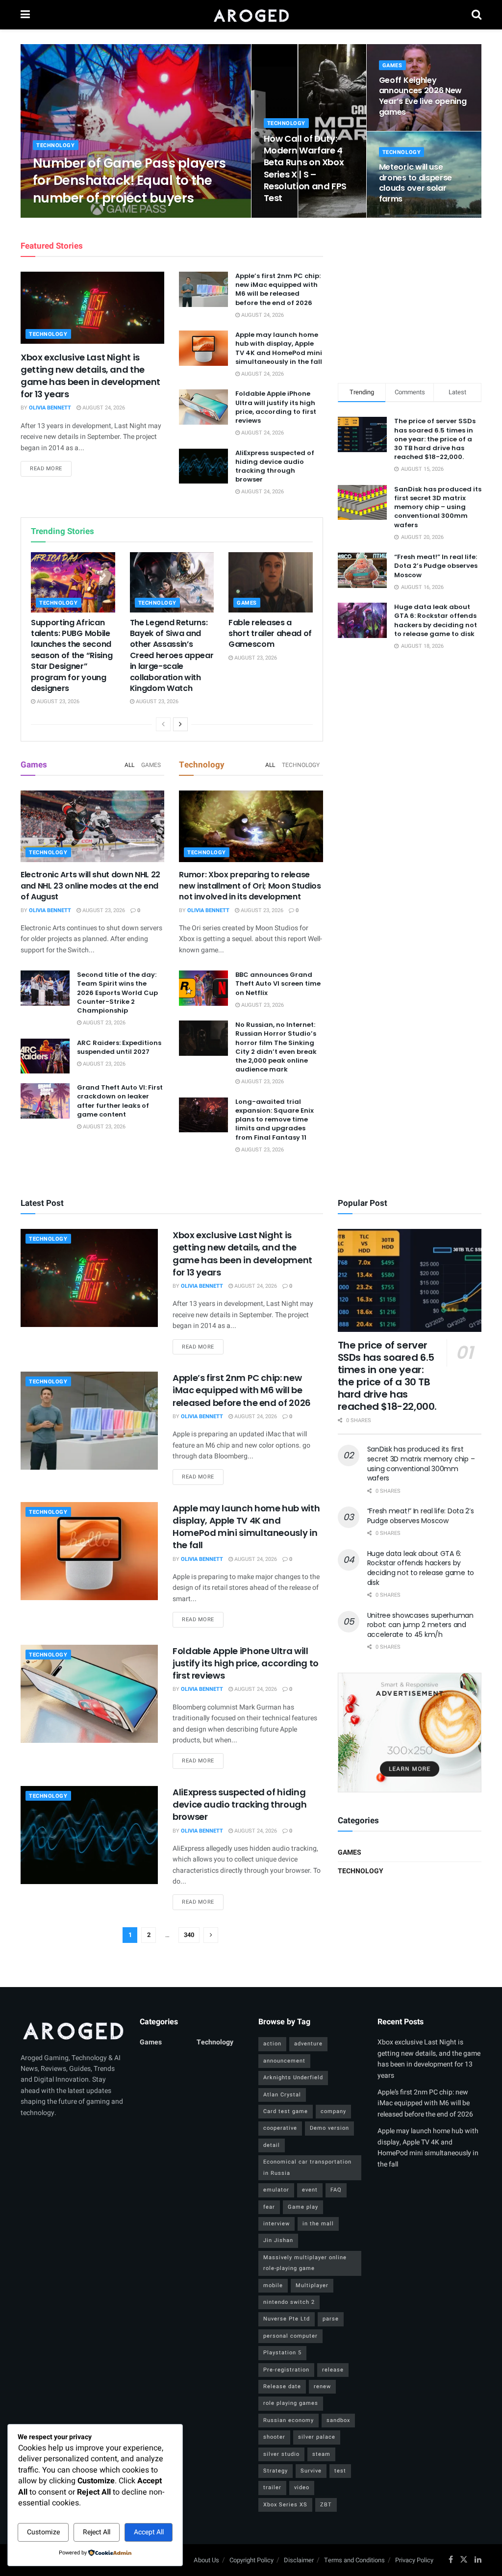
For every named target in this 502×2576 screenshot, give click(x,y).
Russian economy (289, 2420)
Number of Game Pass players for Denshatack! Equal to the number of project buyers (129, 180)
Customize (43, 2532)
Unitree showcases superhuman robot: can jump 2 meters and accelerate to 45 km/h (420, 1625)
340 (189, 1935)
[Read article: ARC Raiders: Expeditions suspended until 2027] (45, 1056)
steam (321, 2454)
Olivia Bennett (62, 217)
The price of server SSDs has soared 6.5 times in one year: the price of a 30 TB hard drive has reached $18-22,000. (435, 439)
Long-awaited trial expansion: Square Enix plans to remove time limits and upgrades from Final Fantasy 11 (275, 1120)
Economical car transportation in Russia (307, 2167)
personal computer (290, 2336)
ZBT (326, 2505)
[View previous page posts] (163, 724)
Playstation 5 (282, 2353)
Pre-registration (286, 2370)
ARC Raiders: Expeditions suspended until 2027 (119, 1047)
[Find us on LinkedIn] (478, 2560)
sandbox (338, 2420)
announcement (284, 2061)
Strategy (276, 2471)
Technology (56, 145)
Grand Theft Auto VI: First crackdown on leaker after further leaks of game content (120, 1101)
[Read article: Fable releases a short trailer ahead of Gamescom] (271, 582)
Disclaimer (299, 2560)
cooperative (280, 2128)
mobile (273, 2285)
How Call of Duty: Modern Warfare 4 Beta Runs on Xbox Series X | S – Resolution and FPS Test (305, 168)
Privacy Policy (414, 2560)
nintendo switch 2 (289, 2302)
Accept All (149, 2532)
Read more (51, 468)
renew (322, 2386)
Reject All (97, 2532)
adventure (308, 2044)
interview (276, 2224)
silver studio (281, 2454)
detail (272, 2145)
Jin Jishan (278, 2240)
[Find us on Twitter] (464, 2560)
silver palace (317, 2437)
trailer (272, 2487)
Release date (282, 2386)
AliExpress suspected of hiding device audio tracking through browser (275, 466)
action (272, 2044)
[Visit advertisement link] (410, 1733)
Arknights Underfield (293, 2078)
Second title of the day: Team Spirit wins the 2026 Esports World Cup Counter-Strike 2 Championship (117, 993)
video (302, 2487)
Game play (303, 2207)
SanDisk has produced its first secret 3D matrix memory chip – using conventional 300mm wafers (438, 507)
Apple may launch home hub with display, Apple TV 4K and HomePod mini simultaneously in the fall (279, 348)
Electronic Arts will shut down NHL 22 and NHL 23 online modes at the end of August (90, 886)
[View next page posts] (180, 724)
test (340, 2471)
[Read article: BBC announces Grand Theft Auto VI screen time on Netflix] (203, 988)
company (333, 2111)
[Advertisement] (411, 299)
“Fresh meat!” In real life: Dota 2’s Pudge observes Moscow (436, 566)
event (310, 2190)
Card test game (286, 2111)
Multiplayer (312, 2285)
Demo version (329, 2128)
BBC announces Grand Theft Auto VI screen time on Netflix (278, 983)
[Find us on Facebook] (451, 2560)
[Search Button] (477, 15)
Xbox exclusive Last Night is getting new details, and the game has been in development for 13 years (90, 376)
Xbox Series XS (285, 2505)
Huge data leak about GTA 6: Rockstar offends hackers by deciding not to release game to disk (436, 620)
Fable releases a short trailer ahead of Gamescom (270, 634)
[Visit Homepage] (251, 15)
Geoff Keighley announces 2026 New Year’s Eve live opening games (423, 96)
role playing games (291, 2403)
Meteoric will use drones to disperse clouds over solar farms (415, 183)
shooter (274, 2437)
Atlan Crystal (282, 2095)
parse (331, 2319)
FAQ (336, 2190)
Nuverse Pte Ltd (287, 2319)
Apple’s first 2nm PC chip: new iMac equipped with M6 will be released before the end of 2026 (278, 289)
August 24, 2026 (115, 217)
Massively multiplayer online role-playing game (305, 2263)
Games (392, 65)
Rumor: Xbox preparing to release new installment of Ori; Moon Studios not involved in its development (250, 886)
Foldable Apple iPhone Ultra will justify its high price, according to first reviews (276, 407)
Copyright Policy (251, 2560)
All (129, 765)
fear (269, 2207)
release (333, 2370)
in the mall (318, 2224)
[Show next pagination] (211, 1935)
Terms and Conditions (354, 2560)
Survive (311, 2471)
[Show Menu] (25, 15)
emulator (276, 2190)
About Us (206, 2560)
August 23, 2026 (290, 217)
